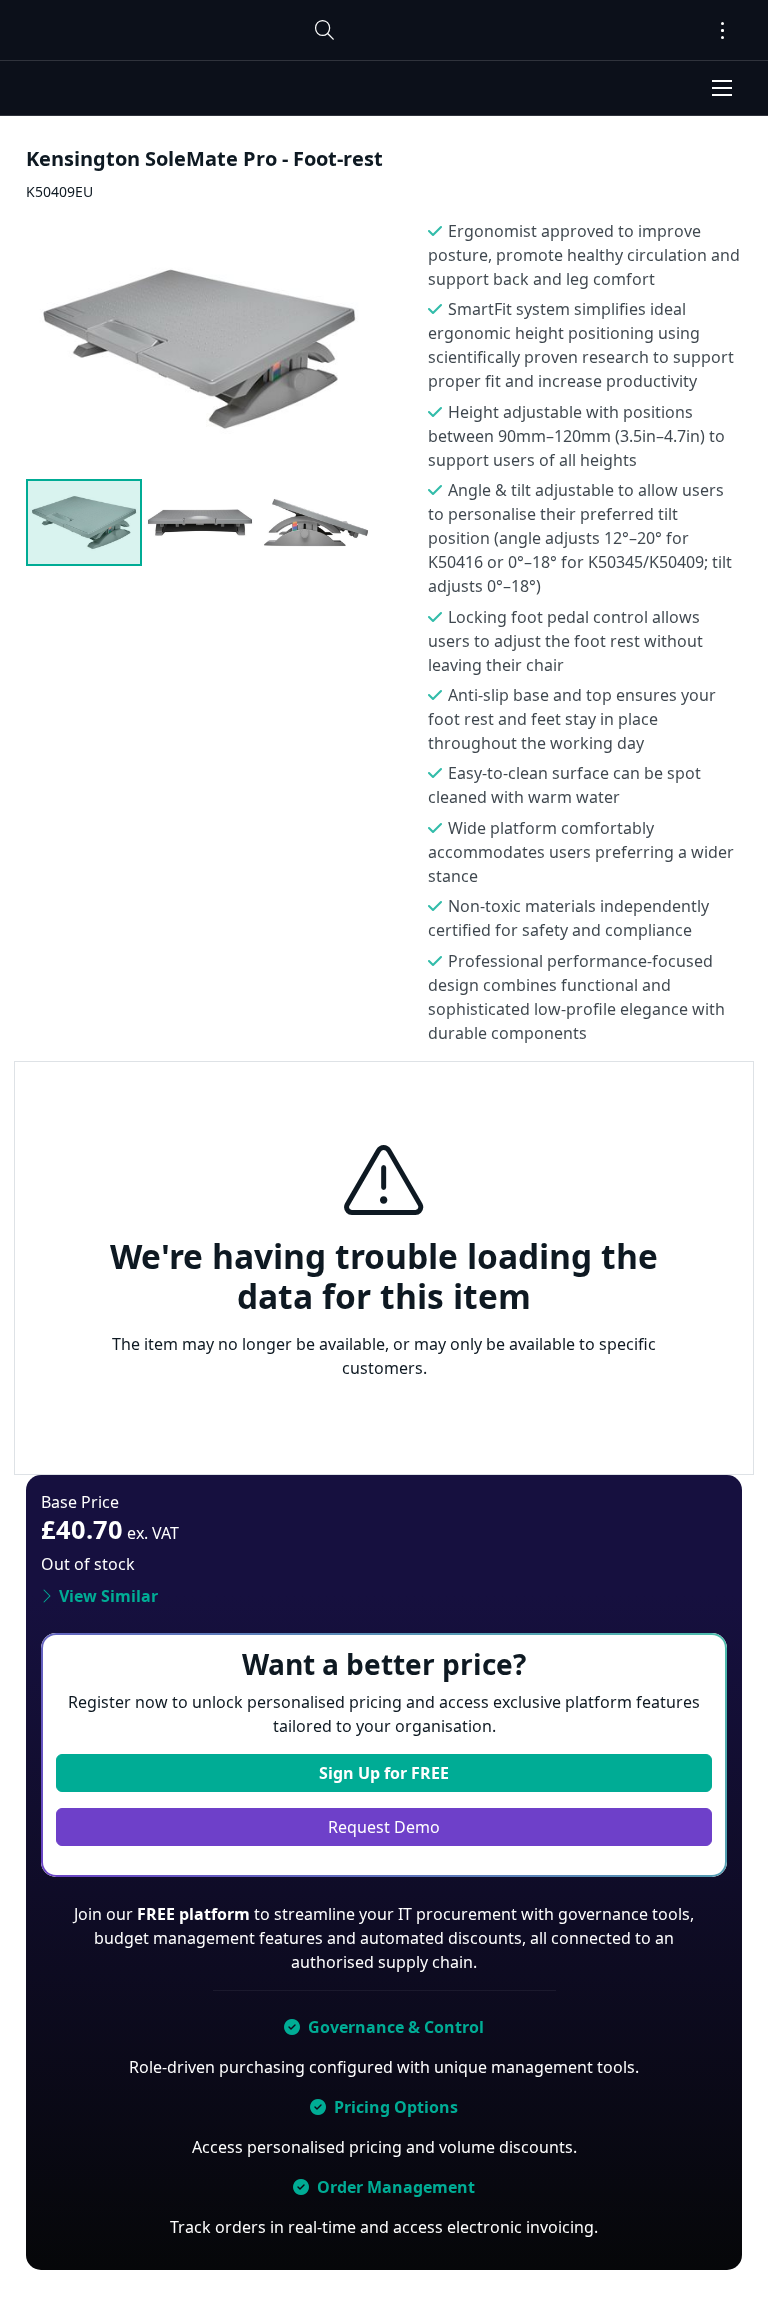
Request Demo (384, 1827)
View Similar (108, 1596)
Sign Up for (384, 1773)
